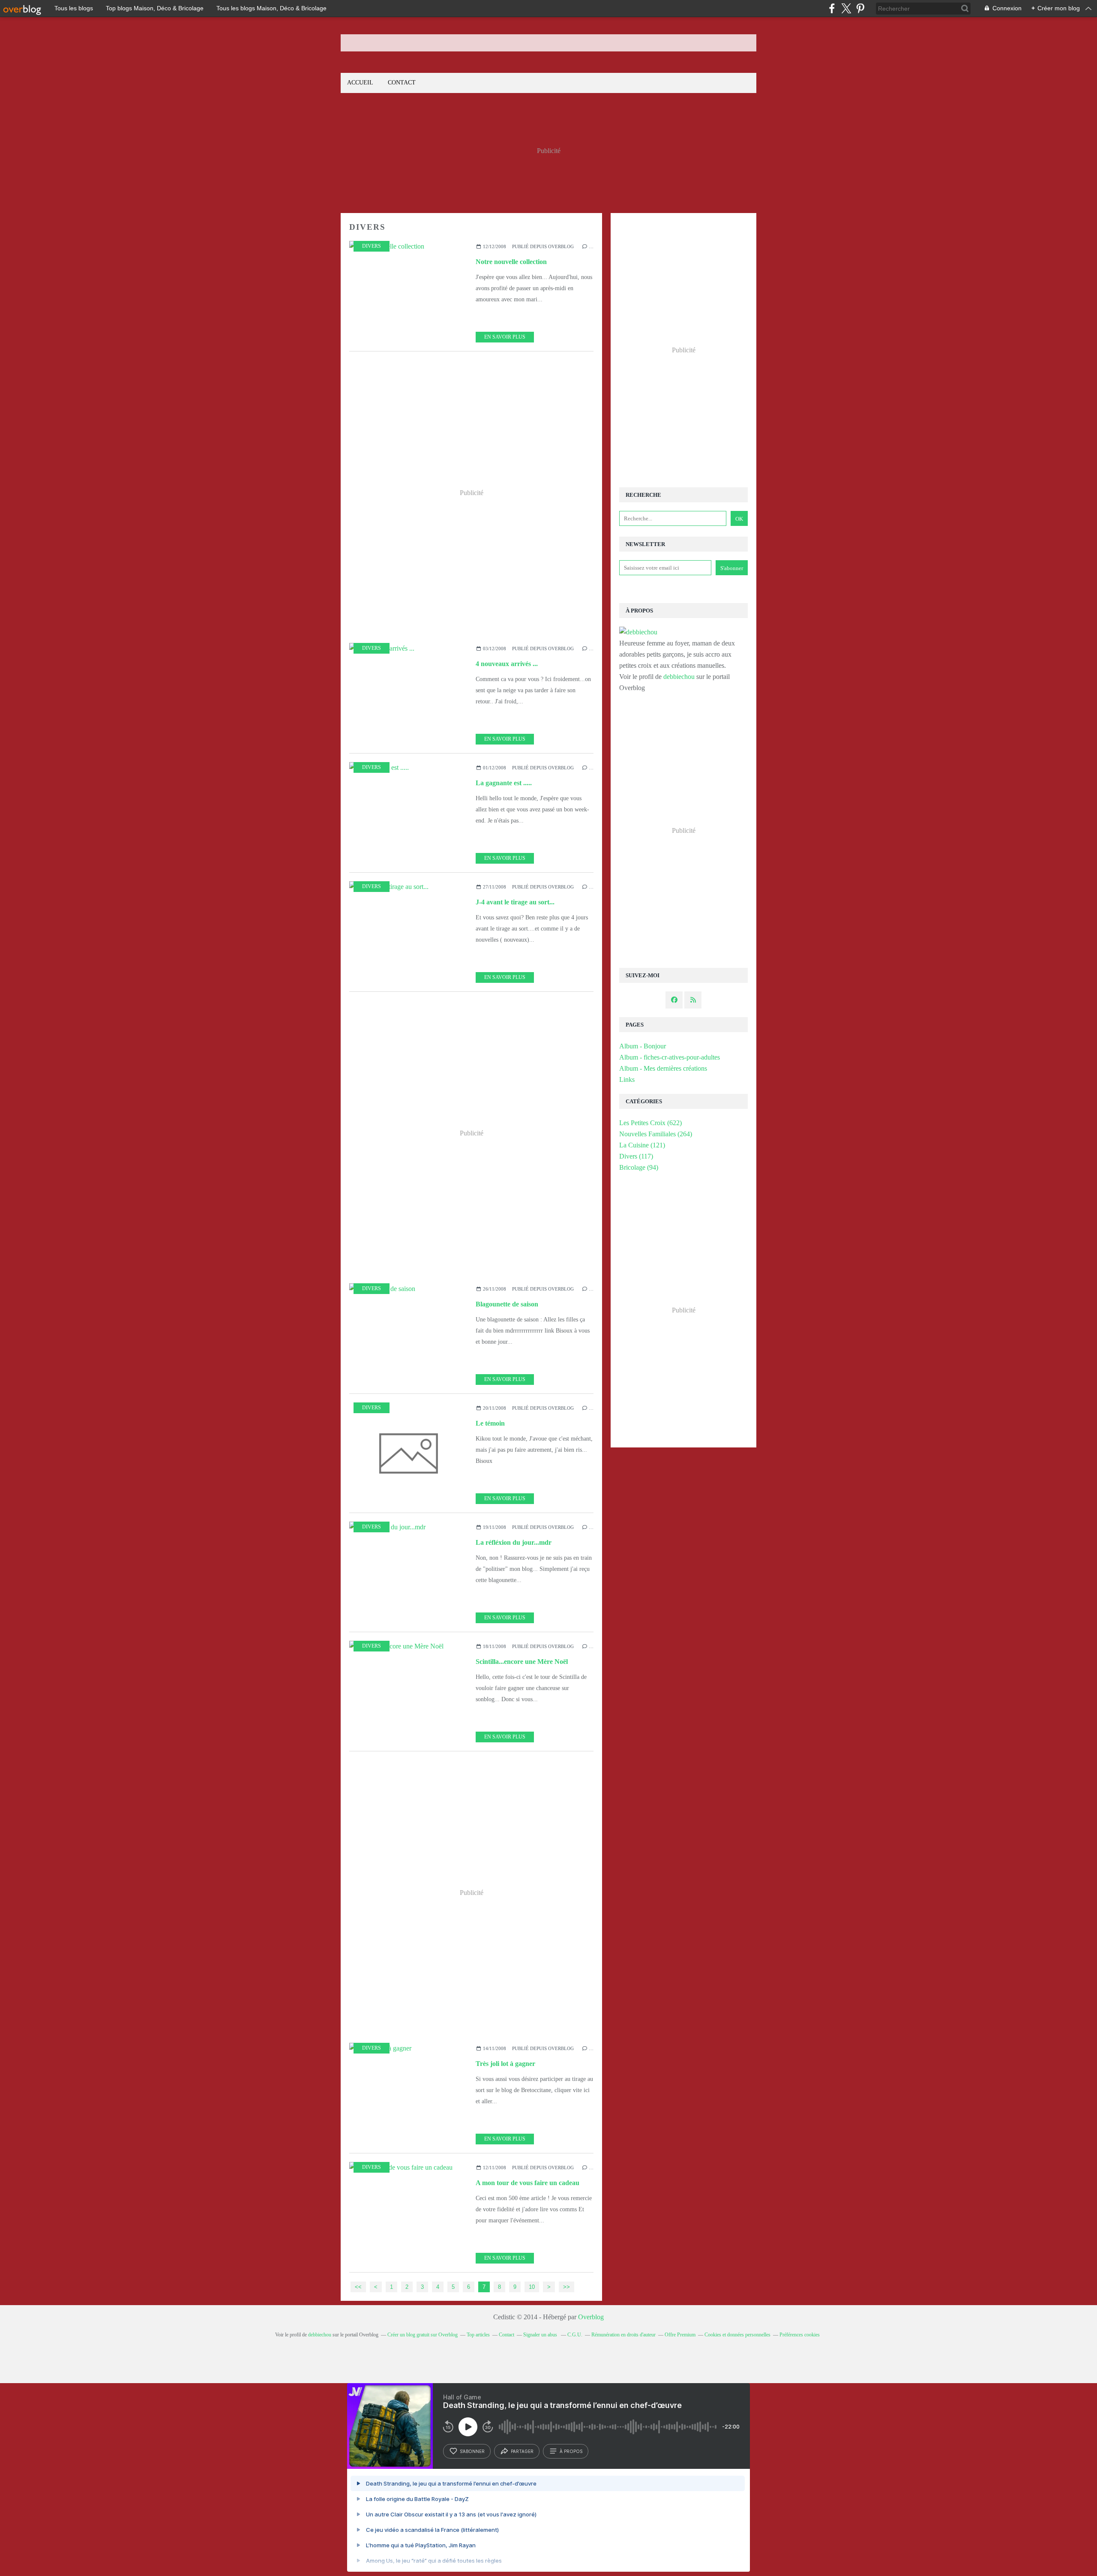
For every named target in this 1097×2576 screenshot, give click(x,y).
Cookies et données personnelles (737, 2335)
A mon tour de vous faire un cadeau (528, 2183)
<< (358, 2287)
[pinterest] (860, 8)
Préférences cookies (800, 2335)
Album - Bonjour (643, 1046)
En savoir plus (505, 337)
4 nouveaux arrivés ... (507, 664)
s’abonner (472, 2451)
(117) (636, 1156)
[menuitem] (360, 83)
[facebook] (832, 8)
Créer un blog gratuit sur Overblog (423, 2335)
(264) (656, 1134)
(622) (650, 1123)
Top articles (478, 2335)
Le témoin (490, 1423)
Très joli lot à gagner (505, 2064)
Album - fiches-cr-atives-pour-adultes (670, 1057)
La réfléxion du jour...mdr (514, 1542)
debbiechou (679, 677)
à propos (571, 2451)
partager (522, 2451)
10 (532, 2287)
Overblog (591, 2317)
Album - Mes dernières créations (663, 1068)
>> (566, 2287)
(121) (642, 1145)
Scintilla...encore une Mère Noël (522, 1662)
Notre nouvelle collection (511, 262)
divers (372, 246)
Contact (402, 83)
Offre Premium (680, 2335)
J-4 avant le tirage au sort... (515, 902)
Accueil (360, 83)
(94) (639, 1167)
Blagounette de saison (507, 1304)
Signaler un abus (541, 2335)
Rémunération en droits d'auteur (623, 2335)
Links (627, 1079)
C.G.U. (575, 2335)
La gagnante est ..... (504, 783)
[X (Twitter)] (846, 8)
